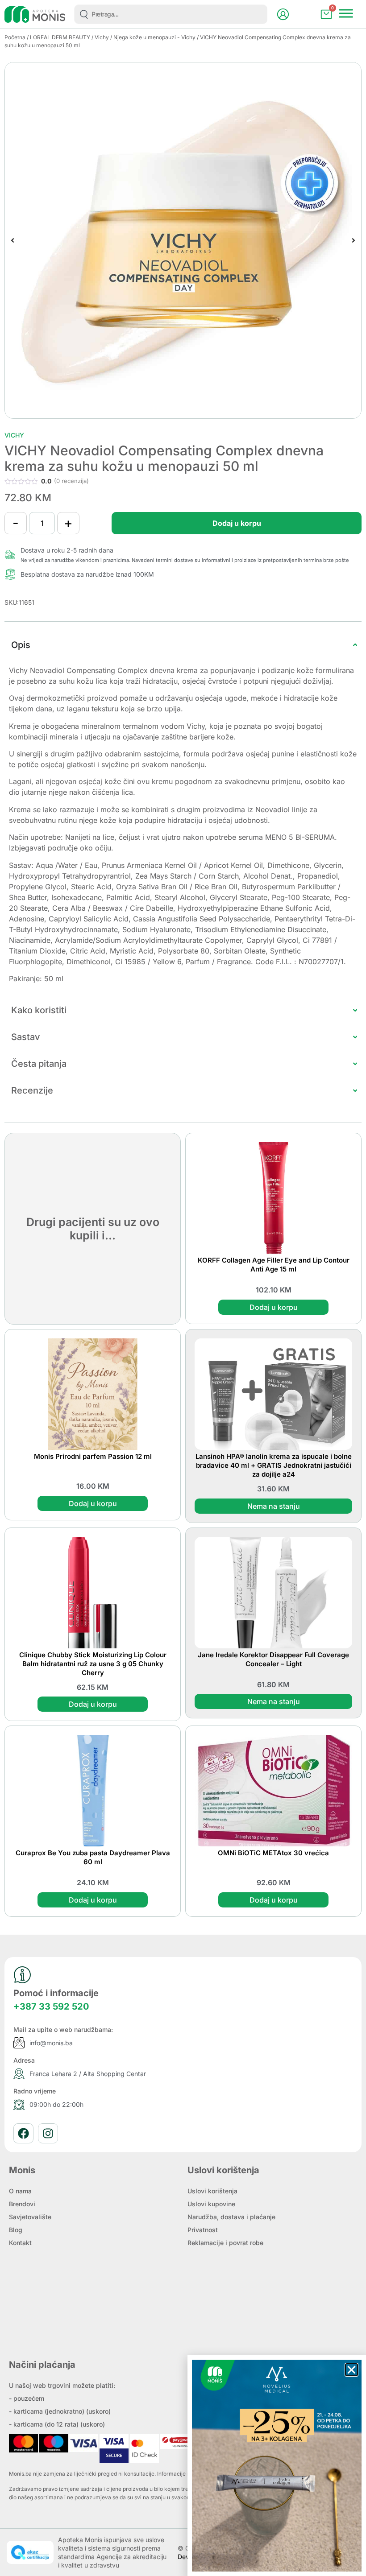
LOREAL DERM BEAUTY (60, 37)
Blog (16, 2230)
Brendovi (22, 2204)
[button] (12, 240)
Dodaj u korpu (237, 523)
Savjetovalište (30, 2217)
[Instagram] (48, 2133)
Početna (15, 37)
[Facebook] (23, 2133)
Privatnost (203, 2230)
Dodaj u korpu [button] (274, 1307)
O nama (20, 2191)
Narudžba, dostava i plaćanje (231, 2217)
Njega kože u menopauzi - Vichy (154, 37)
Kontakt (20, 2243)
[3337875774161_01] (183, 240)
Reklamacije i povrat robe (225, 2243)
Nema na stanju (274, 1506)
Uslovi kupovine (211, 2204)
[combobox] (171, 14)
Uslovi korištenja (212, 2191)
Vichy (102, 37)
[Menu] (346, 13)
